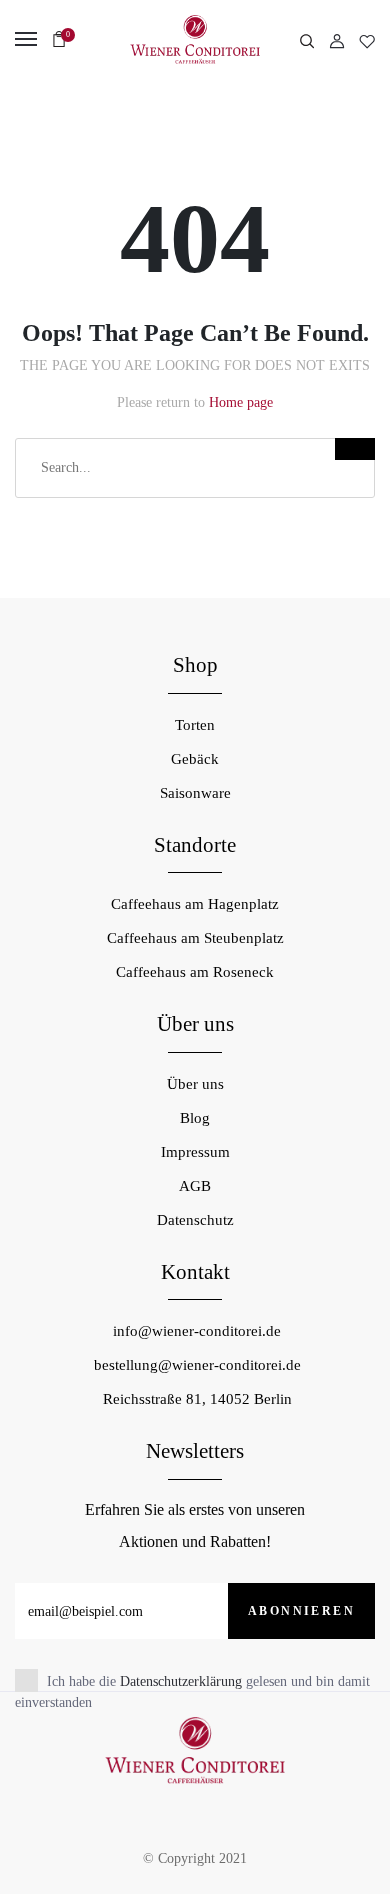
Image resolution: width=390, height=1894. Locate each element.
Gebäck (195, 759)
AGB (195, 1186)
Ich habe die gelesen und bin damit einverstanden (192, 1692)
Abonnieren (301, 1611)
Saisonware (195, 793)
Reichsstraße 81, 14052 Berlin (197, 1399)
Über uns (195, 1084)
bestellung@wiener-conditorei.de (197, 1365)
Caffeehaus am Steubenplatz (195, 938)
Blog (195, 1118)
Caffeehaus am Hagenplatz (195, 904)
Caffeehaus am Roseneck (195, 972)
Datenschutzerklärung (181, 1681)
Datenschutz (195, 1220)
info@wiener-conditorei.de (197, 1331)
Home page (241, 402)
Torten (195, 725)
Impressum (195, 1152)
